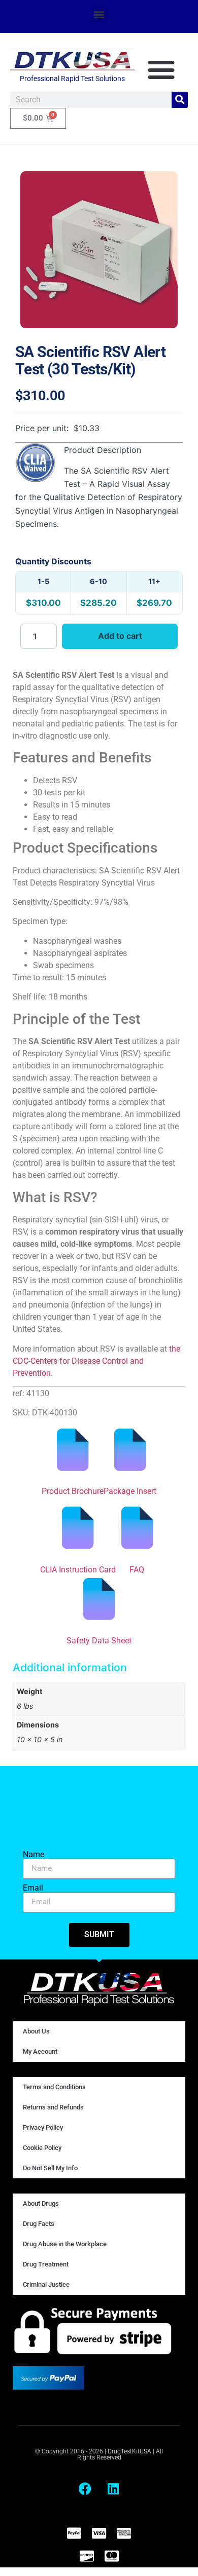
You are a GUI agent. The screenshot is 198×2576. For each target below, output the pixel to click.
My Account (40, 2051)
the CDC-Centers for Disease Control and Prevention (96, 1361)
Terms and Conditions (54, 2087)
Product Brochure (73, 1491)
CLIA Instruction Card (78, 1570)
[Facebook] (85, 2489)
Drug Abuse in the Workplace (65, 2244)
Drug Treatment (46, 2264)
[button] (99, 14)
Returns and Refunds (53, 2107)
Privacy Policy (43, 2127)
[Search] (180, 100)
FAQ (137, 1570)
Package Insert (130, 1491)
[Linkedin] (113, 2489)
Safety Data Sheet (99, 1641)
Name (34, 1855)
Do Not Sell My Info (50, 2168)
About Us (36, 2031)
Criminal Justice (46, 2284)
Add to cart (120, 636)
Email (33, 1888)
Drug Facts (39, 2224)
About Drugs (41, 2203)
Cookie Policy (42, 2148)
